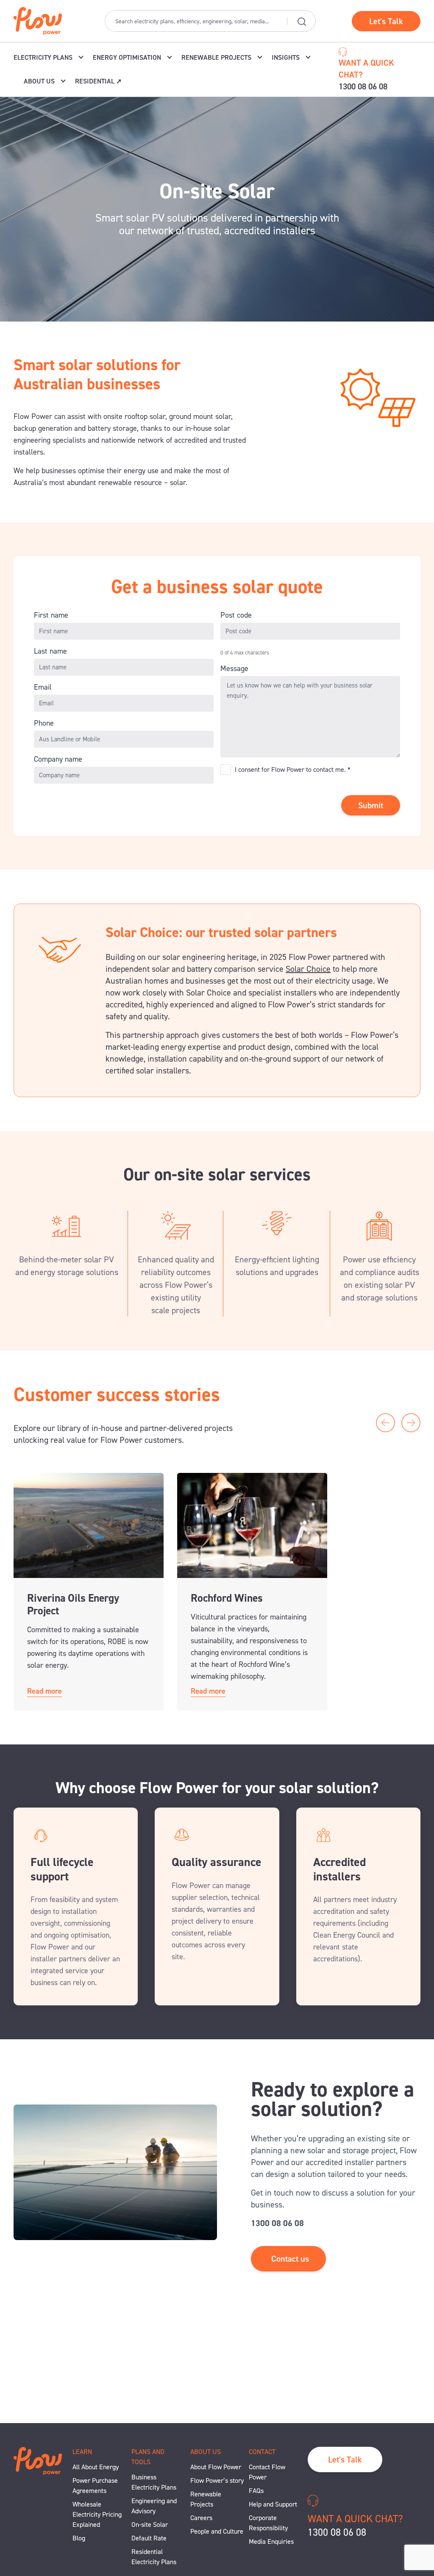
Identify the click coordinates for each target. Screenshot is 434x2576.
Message (234, 668)
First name (51, 615)
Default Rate (149, 2538)
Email (43, 687)
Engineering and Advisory (154, 2506)
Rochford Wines (227, 1598)
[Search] (301, 21)
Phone (44, 723)
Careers (201, 2518)
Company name (58, 759)
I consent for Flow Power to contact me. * (293, 770)
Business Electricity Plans (154, 2482)
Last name (50, 651)
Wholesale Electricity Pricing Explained (97, 2514)
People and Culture (217, 2531)
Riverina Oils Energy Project (73, 1604)
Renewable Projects (206, 2499)
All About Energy (96, 2467)
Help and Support (273, 2504)
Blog (79, 2538)
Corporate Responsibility (268, 2523)
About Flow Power (216, 2467)
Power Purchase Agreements (95, 2486)
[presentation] (385, 1423)
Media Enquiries (271, 2541)
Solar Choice (308, 969)
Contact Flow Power (267, 2472)
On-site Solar (150, 2525)
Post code (236, 615)
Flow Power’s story (217, 2480)
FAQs (256, 2491)
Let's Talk (386, 21)
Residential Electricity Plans (154, 2557)
